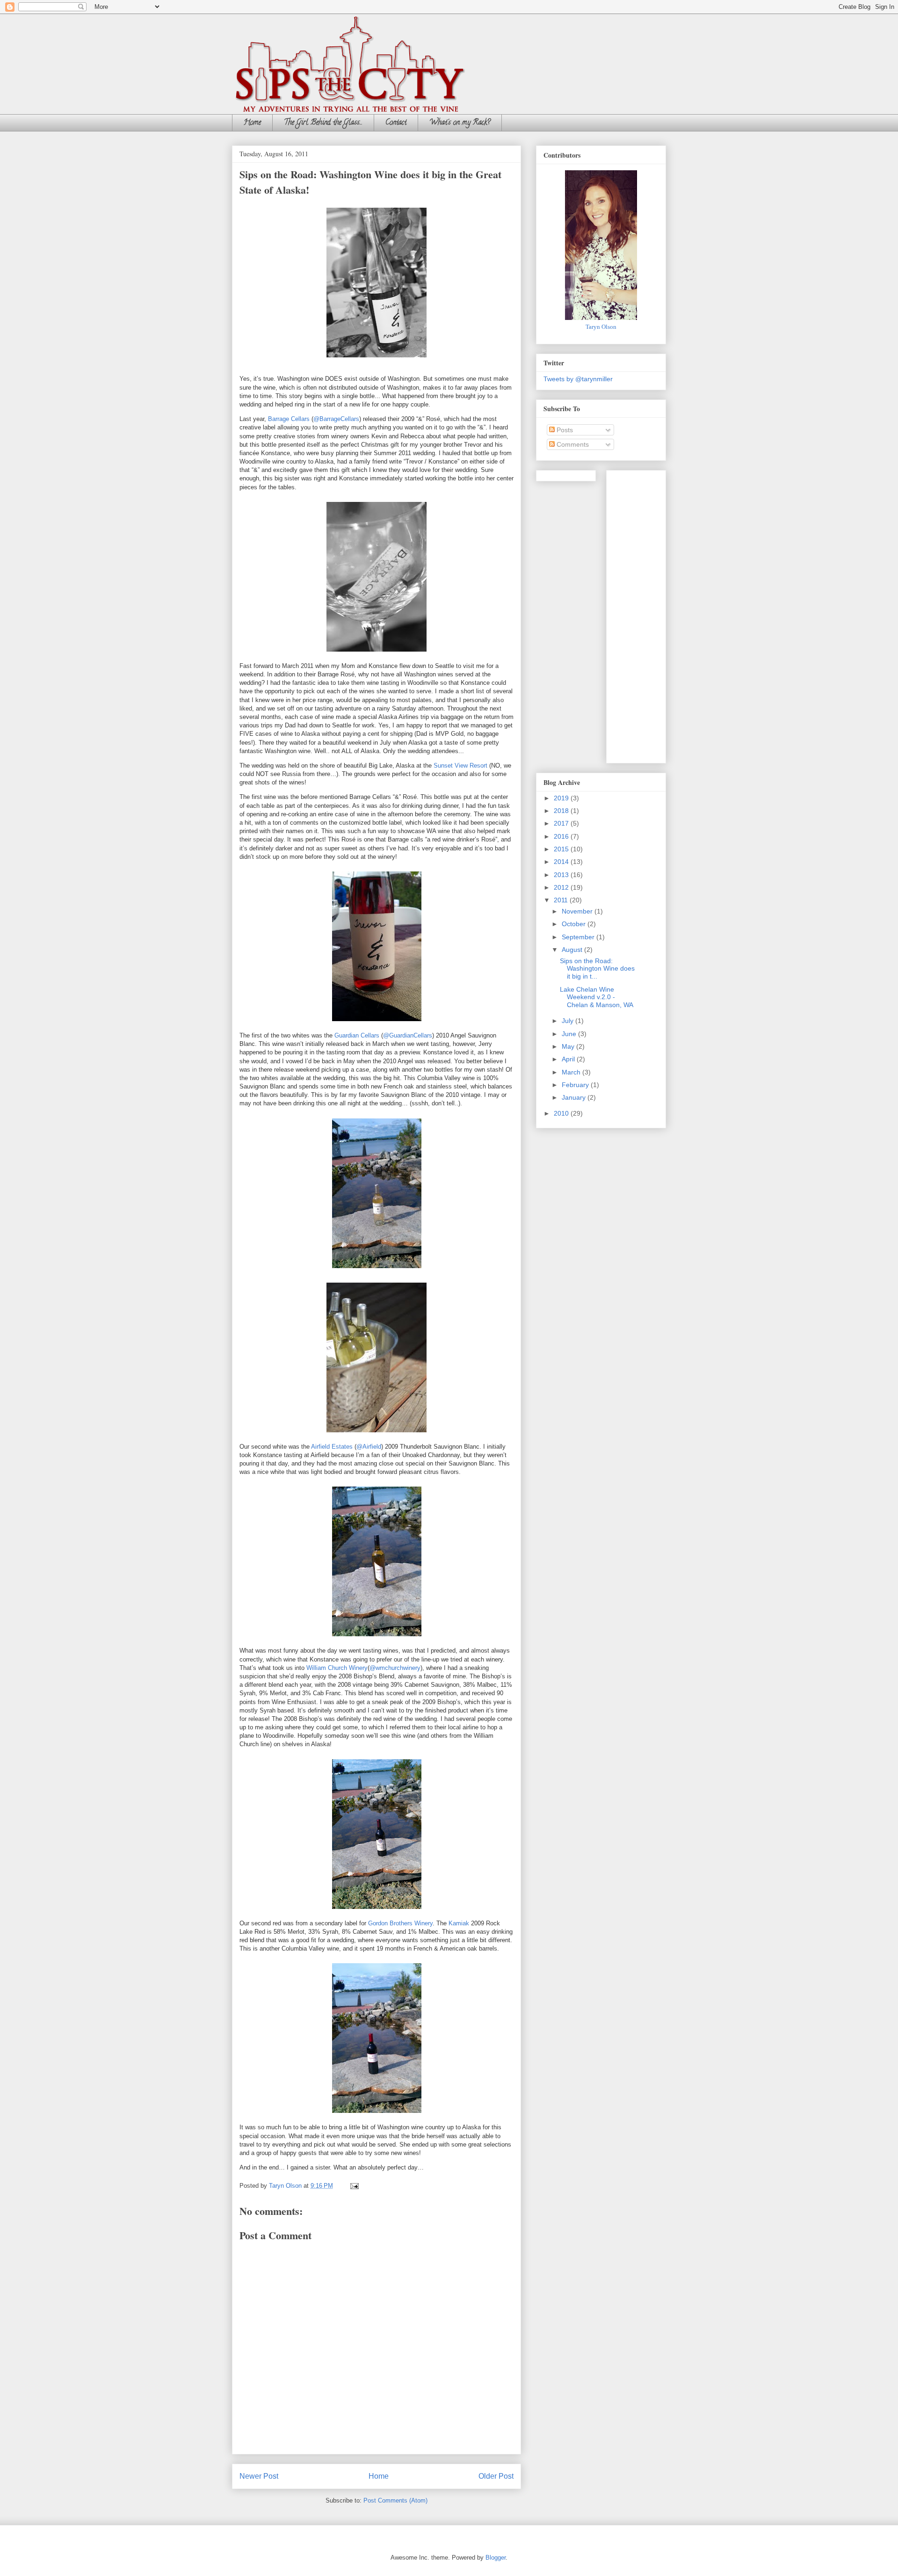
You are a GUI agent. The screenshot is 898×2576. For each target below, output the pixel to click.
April (569, 1059)
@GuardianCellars (408, 1035)
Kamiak (459, 1923)
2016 (562, 836)
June (570, 1034)
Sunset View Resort (460, 766)
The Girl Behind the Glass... (323, 123)
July (568, 1021)
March (572, 1072)
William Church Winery (337, 1668)
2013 (562, 875)
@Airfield (369, 1447)
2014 (562, 862)
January (575, 1097)
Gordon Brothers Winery (400, 1923)
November (578, 911)
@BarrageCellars (336, 419)
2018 (562, 811)
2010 (562, 1113)
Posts (564, 430)
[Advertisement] (651, 614)
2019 (562, 798)
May (569, 1046)
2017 (562, 823)
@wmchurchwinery (395, 1668)
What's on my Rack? (460, 123)
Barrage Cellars (289, 419)
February (576, 1085)
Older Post (496, 2476)
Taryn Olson (601, 327)
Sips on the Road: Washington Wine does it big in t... (597, 969)
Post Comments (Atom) (395, 2500)
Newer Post (259, 2476)
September (579, 937)
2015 (562, 849)
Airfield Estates (332, 1447)
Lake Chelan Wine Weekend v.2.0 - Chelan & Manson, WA (597, 997)
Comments (572, 444)
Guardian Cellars (357, 1035)
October (575, 924)
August (573, 950)
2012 (562, 887)
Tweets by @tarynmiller (578, 379)
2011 (562, 900)
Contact (396, 123)
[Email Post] (354, 2186)
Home (252, 123)
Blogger (496, 2558)
